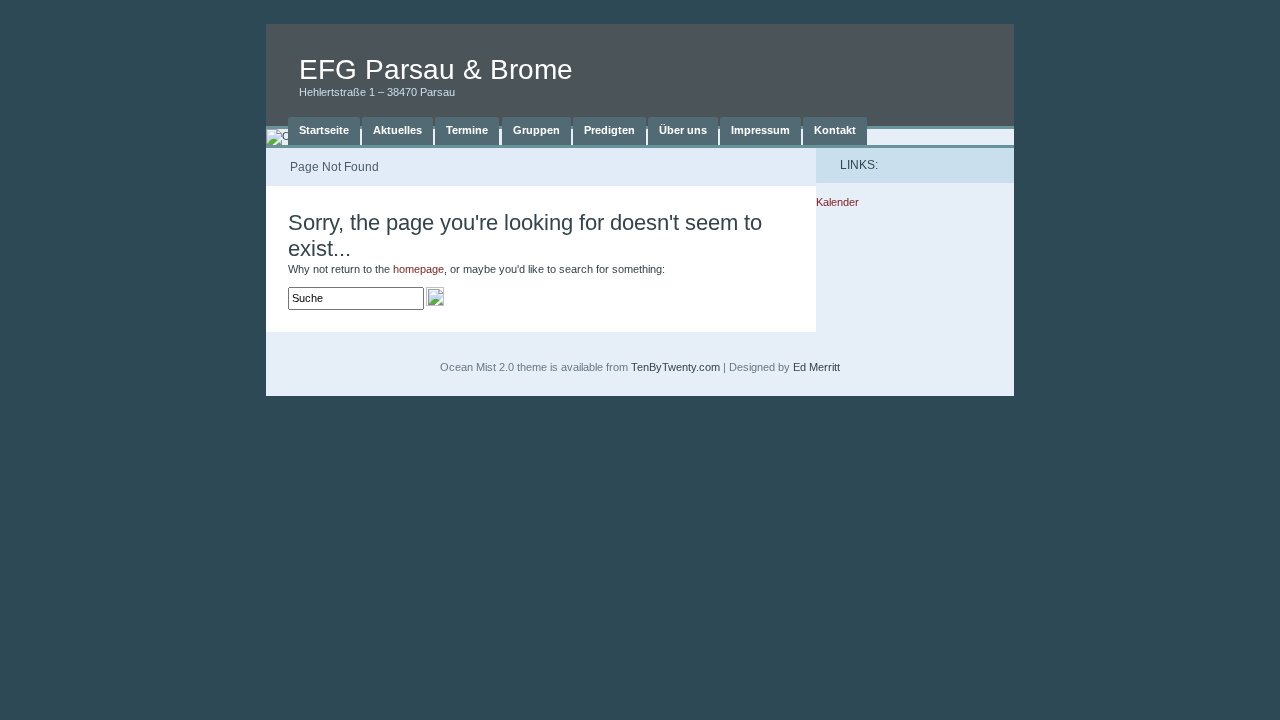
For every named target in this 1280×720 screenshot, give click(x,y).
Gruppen (536, 130)
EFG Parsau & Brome (436, 69)
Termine (467, 130)
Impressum (760, 130)
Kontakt (835, 130)
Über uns (683, 130)
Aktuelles (397, 130)
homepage (418, 269)
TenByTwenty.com (675, 367)
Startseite (324, 130)
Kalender (837, 202)
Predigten (609, 130)
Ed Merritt (816, 367)
